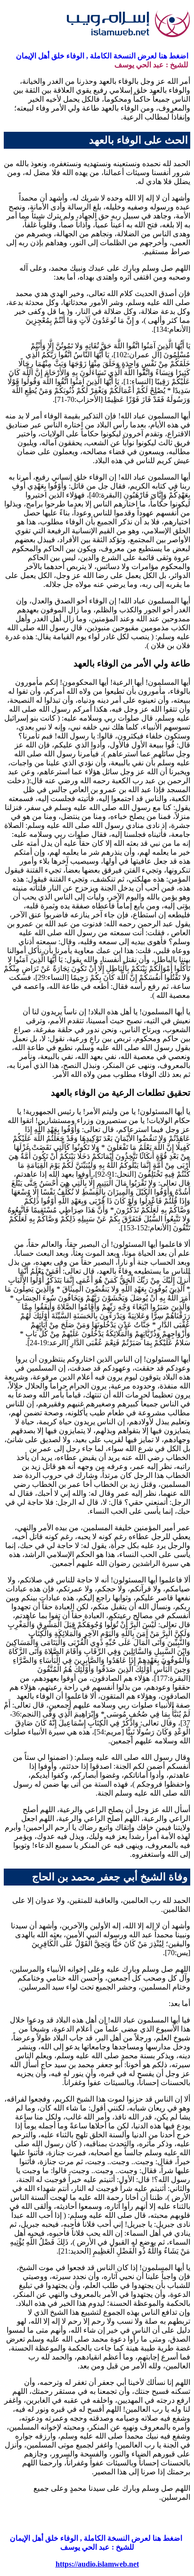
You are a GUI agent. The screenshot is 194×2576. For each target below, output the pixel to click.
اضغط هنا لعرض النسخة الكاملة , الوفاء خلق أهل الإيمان (103, 56)
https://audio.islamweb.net (97, 2564)
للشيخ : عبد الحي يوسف (152, 65)
